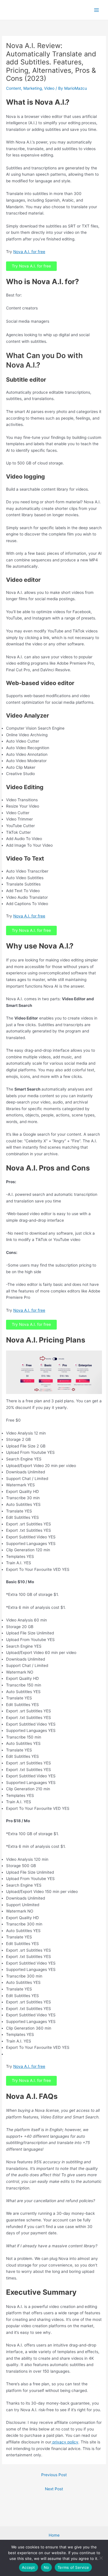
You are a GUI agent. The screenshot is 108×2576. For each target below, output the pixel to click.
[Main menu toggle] (97, 10)
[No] (101, 2558)
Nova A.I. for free (29, 252)
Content (14, 88)
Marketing (33, 88)
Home (54, 2535)
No (47, 2567)
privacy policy (65, 2442)
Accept (29, 2567)
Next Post (54, 2489)
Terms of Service (73, 2567)
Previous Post (54, 2475)
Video (49, 88)
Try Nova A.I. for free (31, 266)
